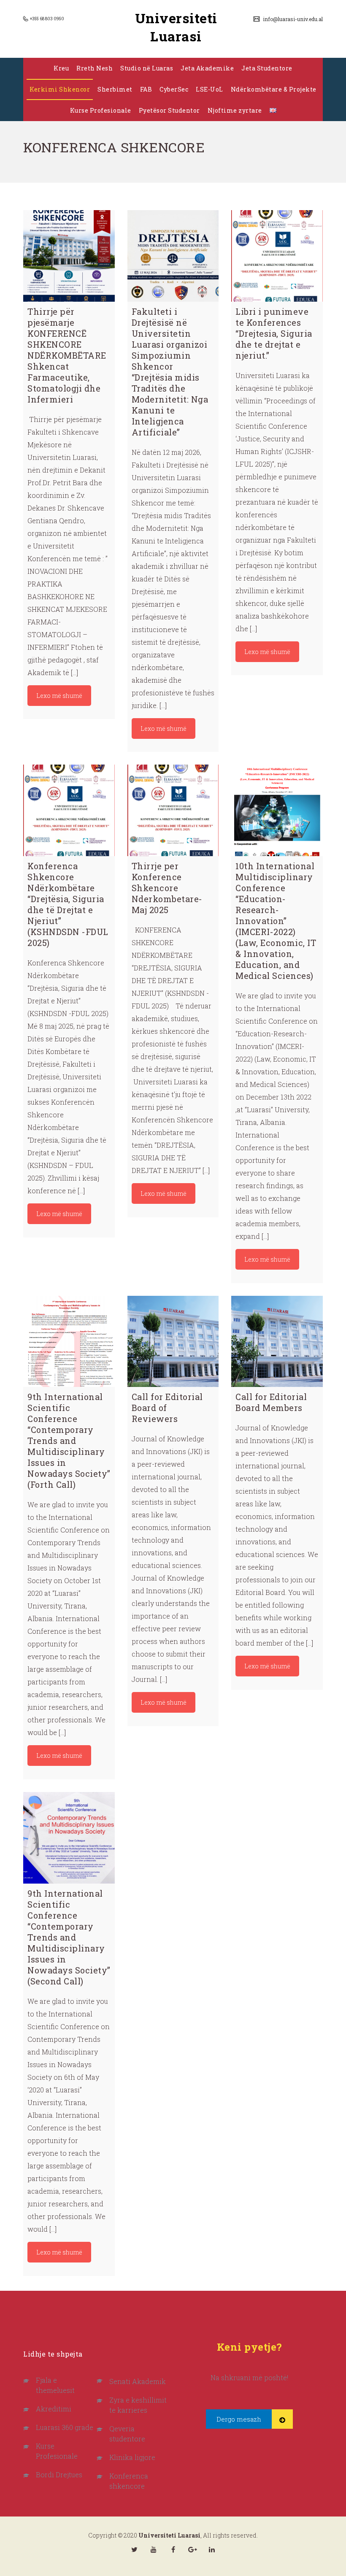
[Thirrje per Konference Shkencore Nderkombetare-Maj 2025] (173, 810)
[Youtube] (154, 2549)
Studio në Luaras (147, 68)
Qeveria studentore (127, 2434)
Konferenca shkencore (129, 2481)
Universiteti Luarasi (176, 27)
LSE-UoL (209, 89)
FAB (146, 89)
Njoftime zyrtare (235, 110)
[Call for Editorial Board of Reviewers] (173, 1342)
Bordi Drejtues (59, 2475)
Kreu (61, 68)
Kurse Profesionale (101, 110)
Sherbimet (115, 89)
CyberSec (174, 89)
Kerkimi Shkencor (60, 89)
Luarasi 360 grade (65, 2427)
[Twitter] (134, 2549)
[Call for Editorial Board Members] (277, 1342)
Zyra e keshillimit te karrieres (138, 2405)
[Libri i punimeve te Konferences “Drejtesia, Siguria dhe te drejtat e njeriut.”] (277, 256)
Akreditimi (54, 2409)
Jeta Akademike (207, 68)
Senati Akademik (138, 2381)
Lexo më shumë (59, 696)
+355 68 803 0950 (47, 19)
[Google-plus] (192, 2549)
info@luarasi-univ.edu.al (292, 19)
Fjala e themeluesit (55, 2385)
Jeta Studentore (267, 68)
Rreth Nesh (95, 68)
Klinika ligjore (132, 2457)
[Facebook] (173, 2549)
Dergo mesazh (239, 2419)
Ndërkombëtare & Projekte (274, 89)
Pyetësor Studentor (169, 110)
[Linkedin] (212, 2549)
